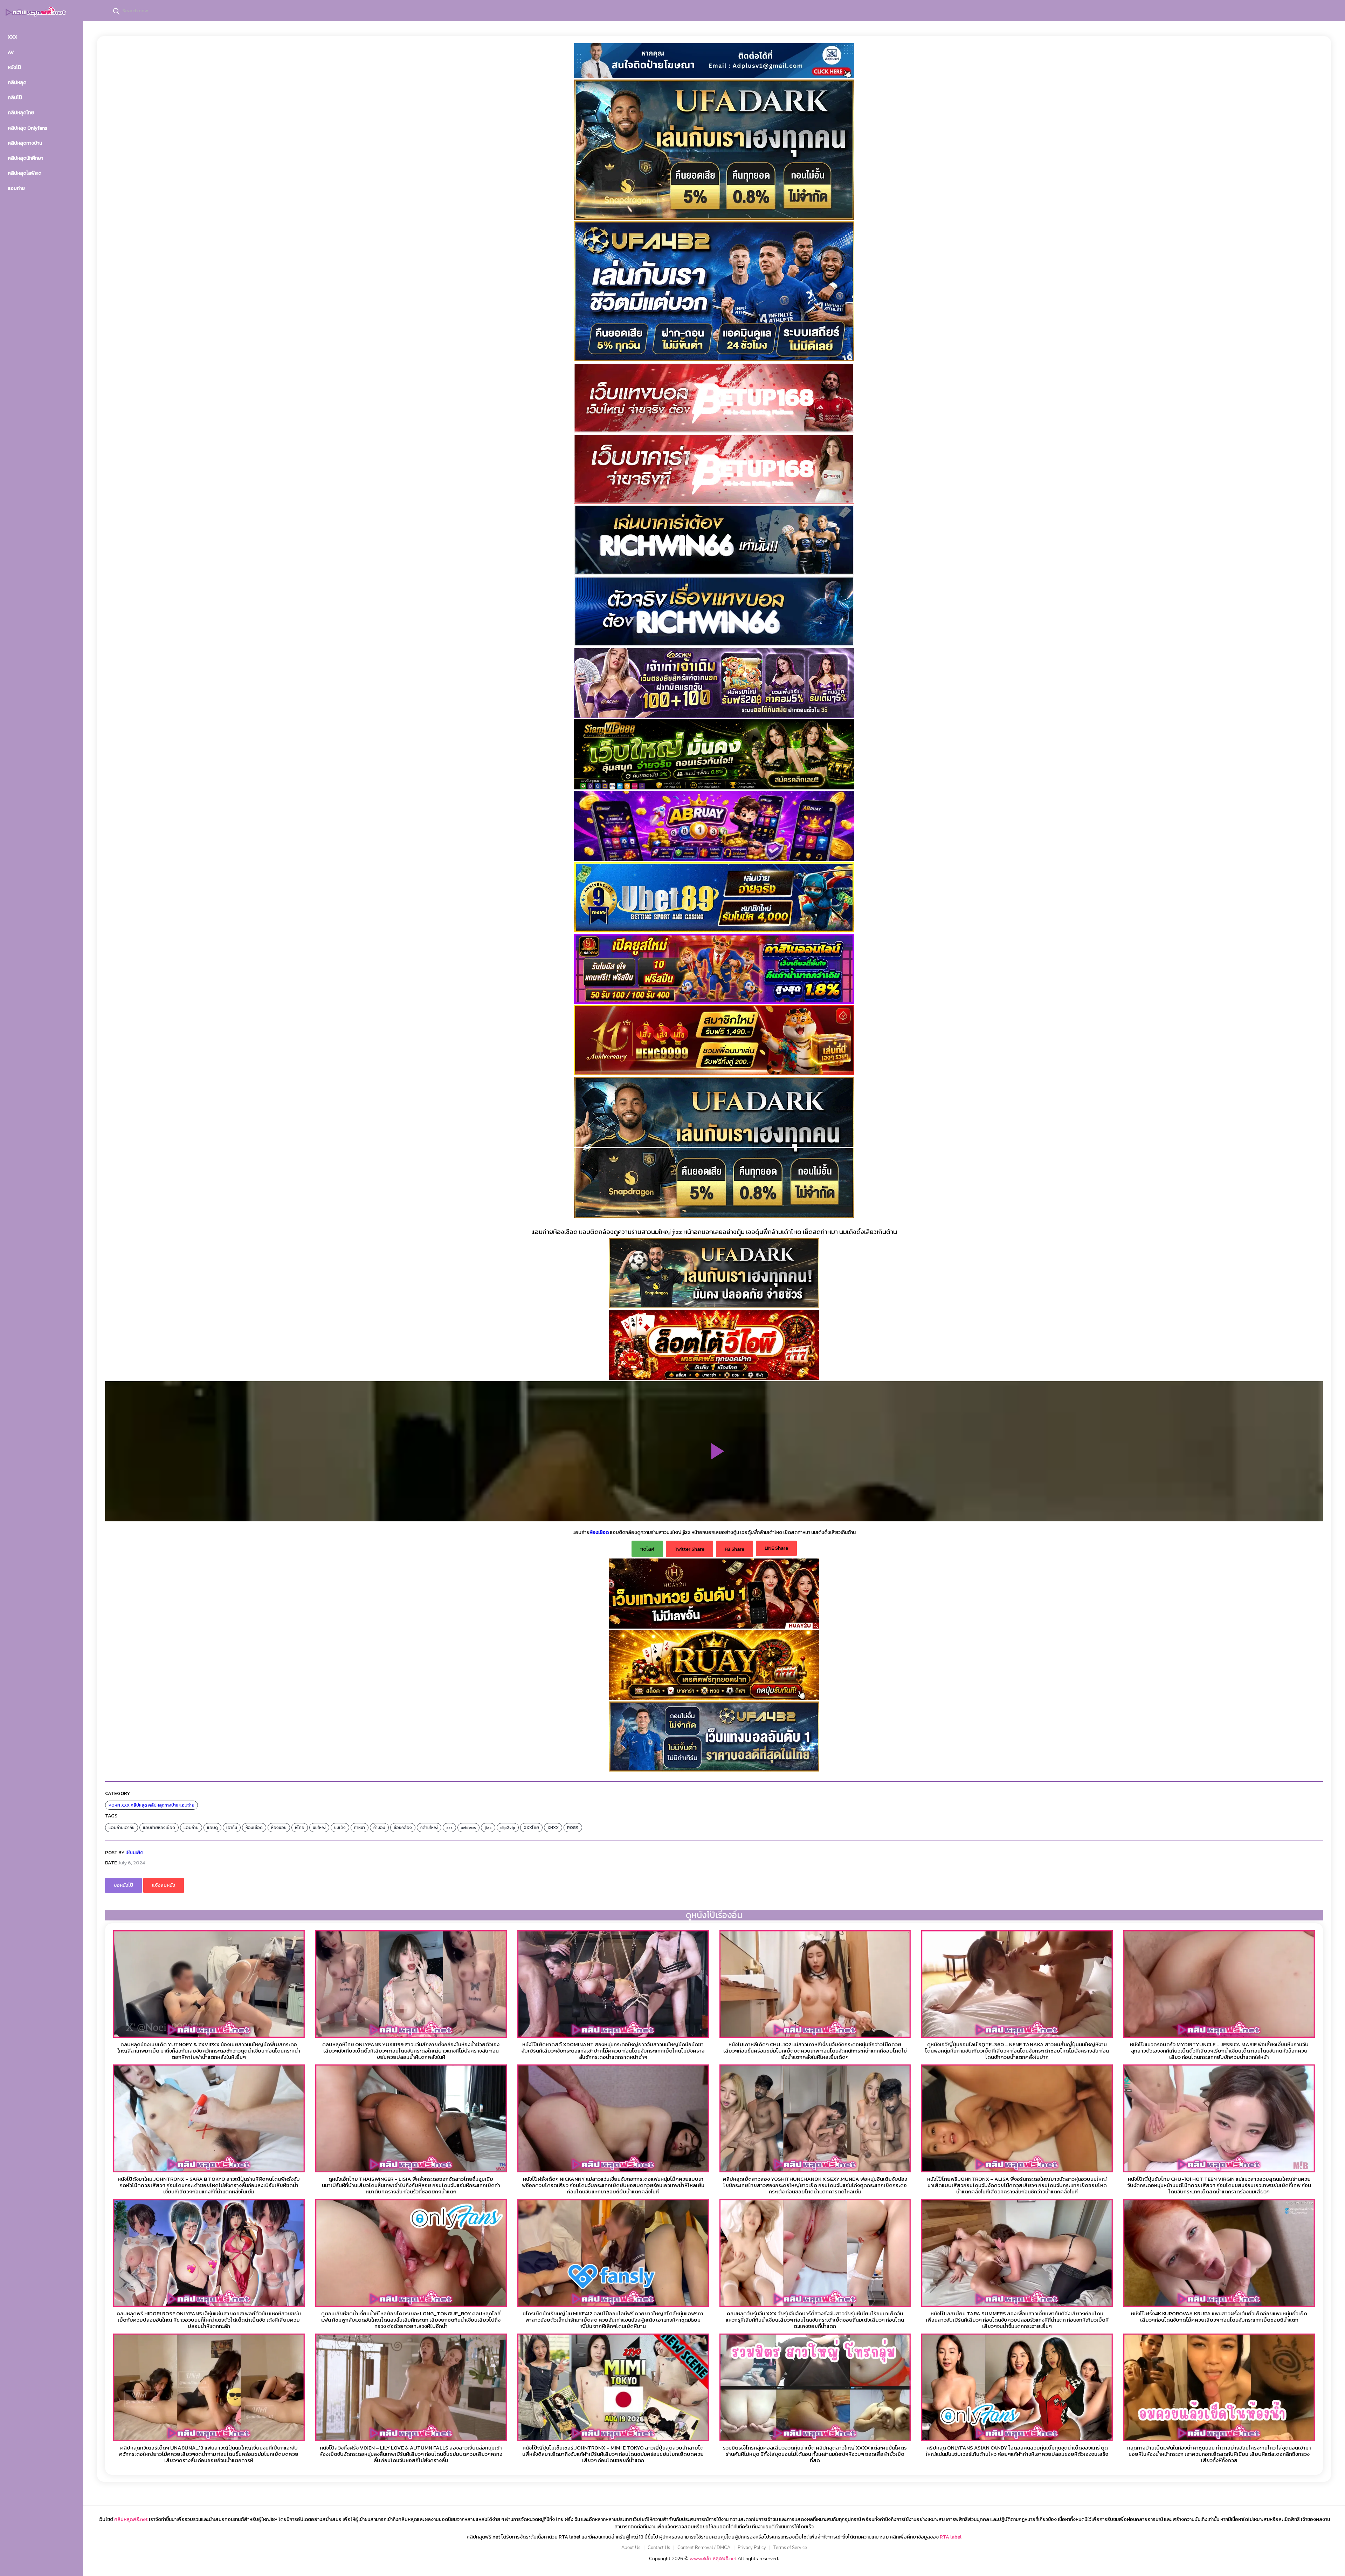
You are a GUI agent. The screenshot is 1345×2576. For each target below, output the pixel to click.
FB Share (734, 1549)
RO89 (573, 1828)
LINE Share (776, 1548)
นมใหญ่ (319, 1828)
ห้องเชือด (254, 1828)
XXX (125, 1805)
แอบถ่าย (187, 1805)
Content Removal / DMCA (704, 2548)
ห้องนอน (279, 1828)
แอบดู (212, 1828)
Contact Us (659, 2548)
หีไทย (300, 1828)
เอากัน (232, 1828)
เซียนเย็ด (134, 1853)
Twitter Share (689, 1549)
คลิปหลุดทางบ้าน (163, 1805)
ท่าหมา (360, 1828)
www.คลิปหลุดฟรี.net (713, 2559)
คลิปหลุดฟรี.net (131, 2519)
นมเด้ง (340, 1828)
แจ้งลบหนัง (164, 1885)
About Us (631, 2548)
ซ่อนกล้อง (403, 1828)
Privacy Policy (752, 2548)
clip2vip (508, 1828)
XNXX (553, 1828)
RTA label (951, 2537)
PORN (114, 1805)
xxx (449, 1828)
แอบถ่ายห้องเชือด (159, 1828)
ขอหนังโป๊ (123, 1885)
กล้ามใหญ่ (429, 1828)
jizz (488, 1828)
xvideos (468, 1828)
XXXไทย (531, 1828)
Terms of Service (790, 2548)
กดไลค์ (647, 1549)
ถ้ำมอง (379, 1828)
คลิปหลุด (139, 1805)
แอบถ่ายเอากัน (122, 1828)
